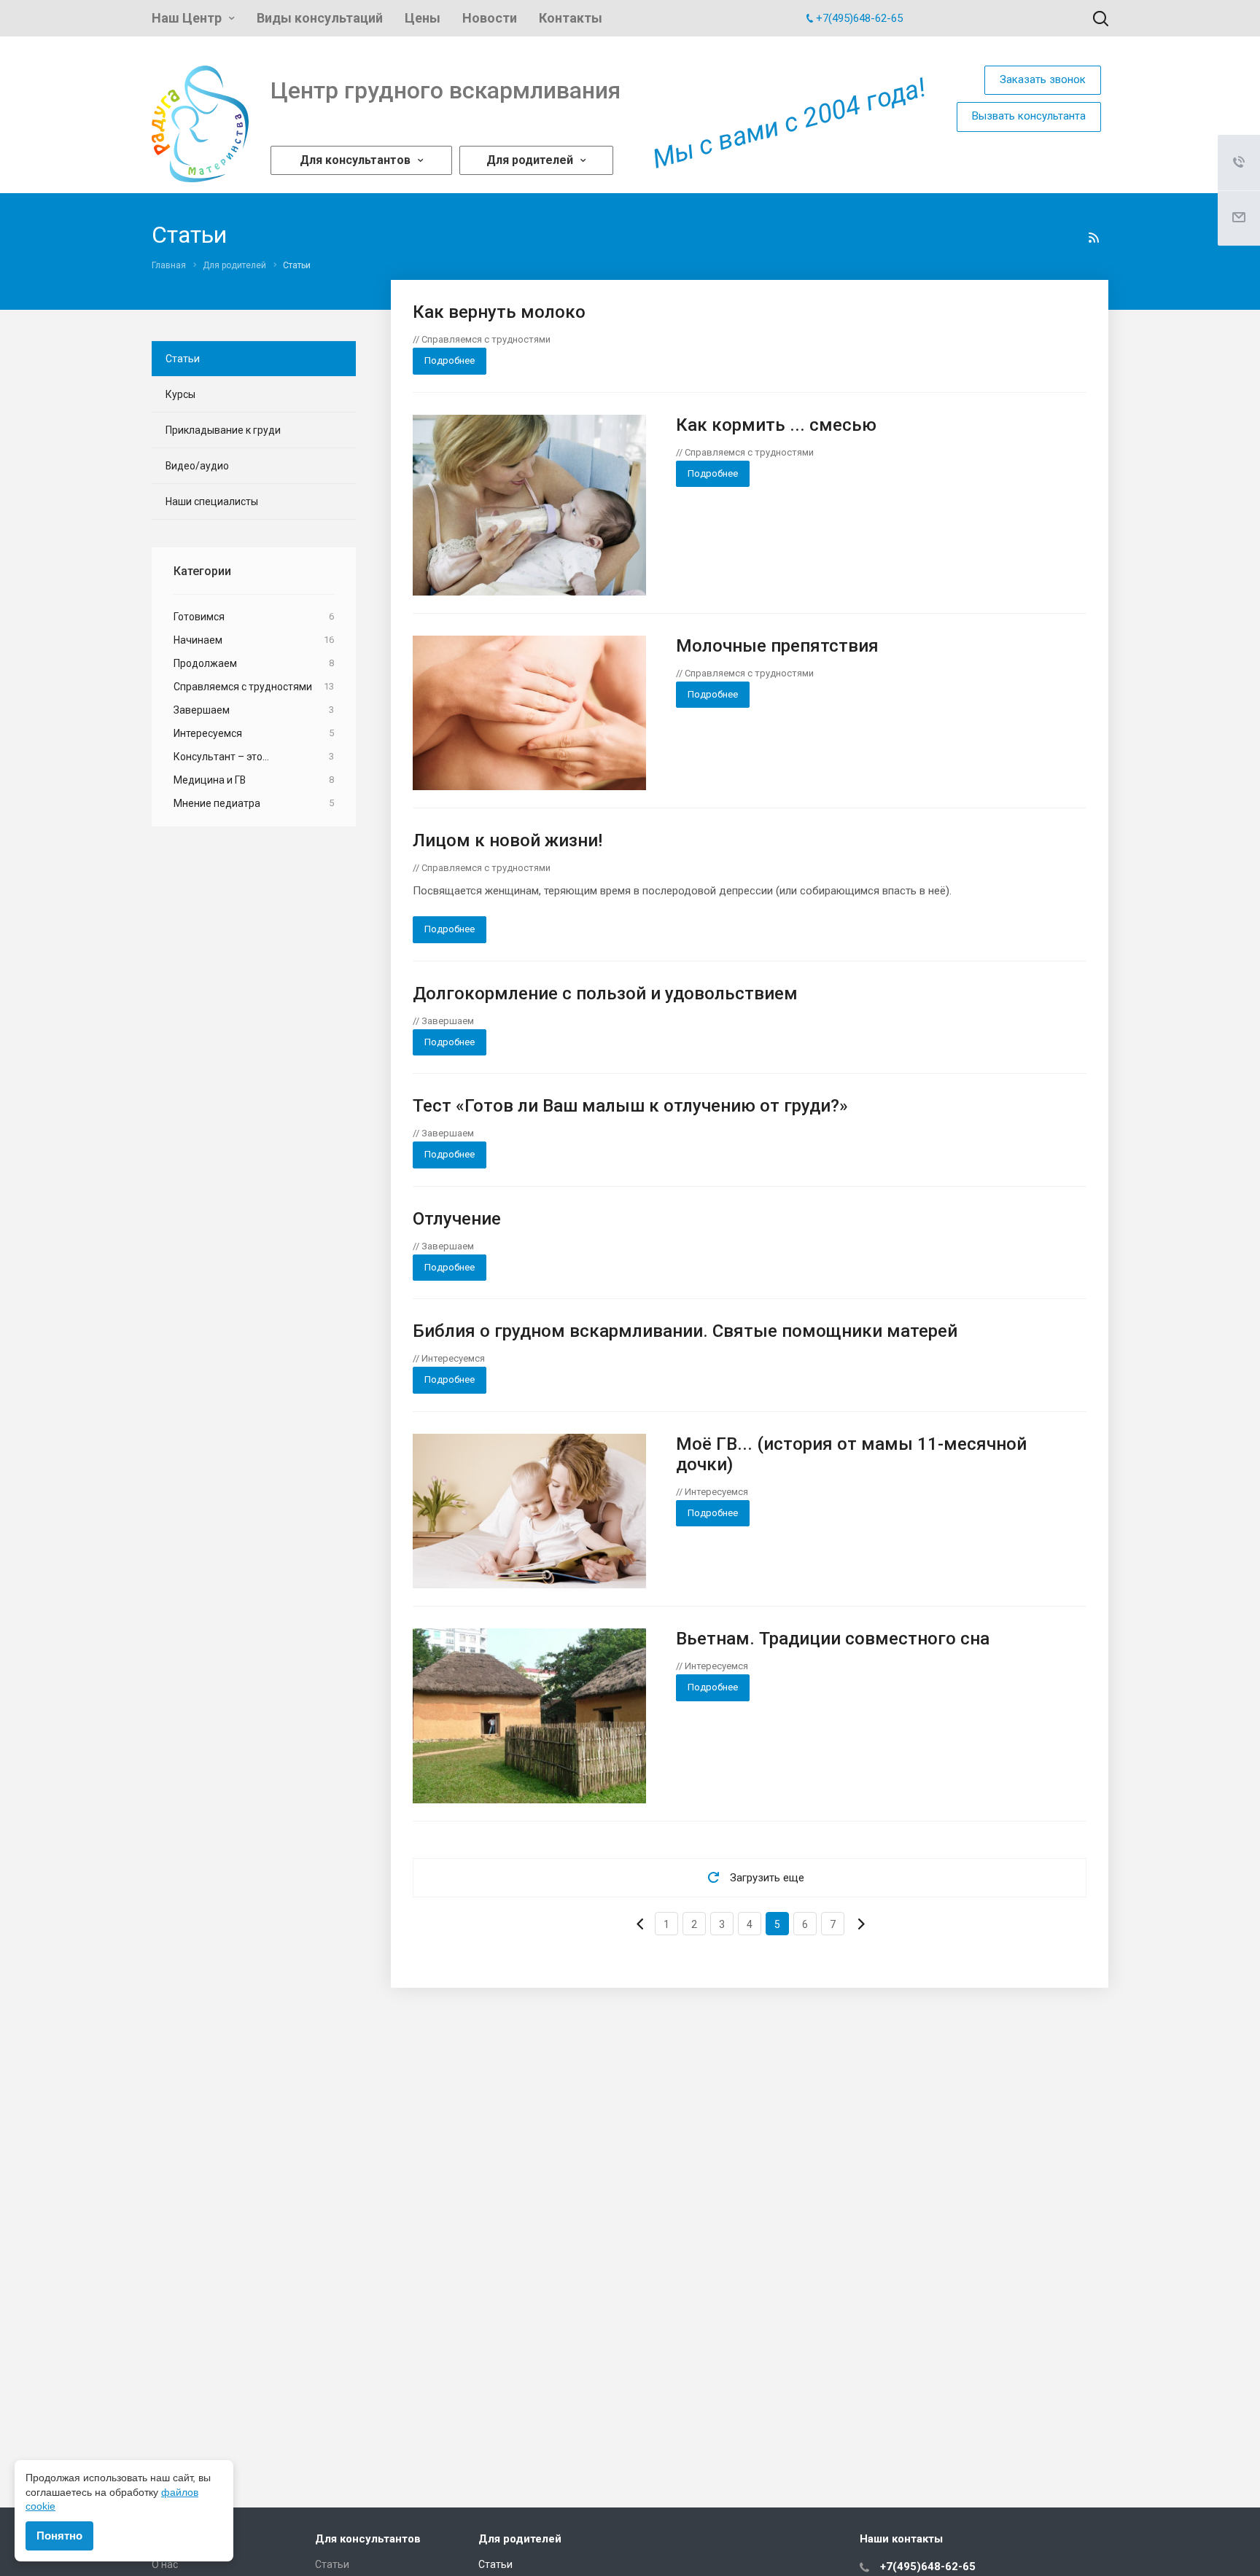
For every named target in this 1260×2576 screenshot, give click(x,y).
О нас (165, 2564)
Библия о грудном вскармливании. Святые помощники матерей (685, 1331)
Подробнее (450, 360)
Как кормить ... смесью (776, 425)
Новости (490, 18)
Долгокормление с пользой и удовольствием (605, 994)
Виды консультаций (320, 18)
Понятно (59, 2536)
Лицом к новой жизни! (507, 840)
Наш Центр (187, 18)
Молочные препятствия (777, 646)
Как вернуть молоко (499, 312)
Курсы (180, 394)
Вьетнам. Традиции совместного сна (833, 1639)
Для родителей (530, 160)
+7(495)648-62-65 (859, 18)
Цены (423, 18)
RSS (1094, 238)
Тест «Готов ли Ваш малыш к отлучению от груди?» (630, 1106)
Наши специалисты (212, 501)
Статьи (183, 359)
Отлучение (457, 1219)
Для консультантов (355, 160)
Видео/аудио (197, 466)
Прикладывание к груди (223, 430)
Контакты (571, 18)
